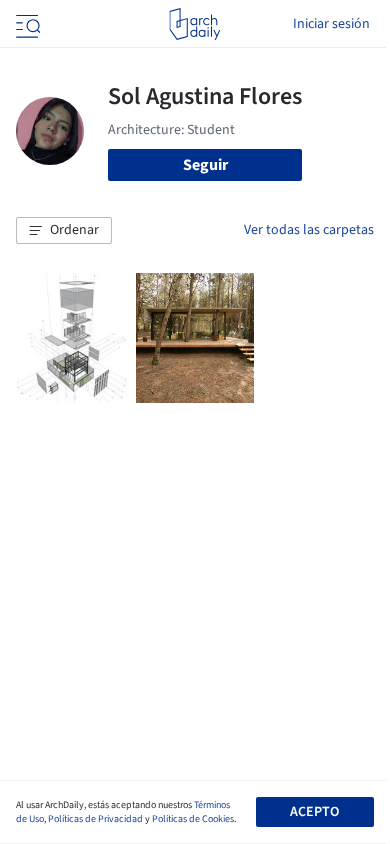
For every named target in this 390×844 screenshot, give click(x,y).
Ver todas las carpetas (309, 230)
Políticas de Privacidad (95, 819)
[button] (64, 231)
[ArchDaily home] (194, 24)
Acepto (314, 812)
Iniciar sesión (331, 24)
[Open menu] (26, 24)
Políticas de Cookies (193, 819)
